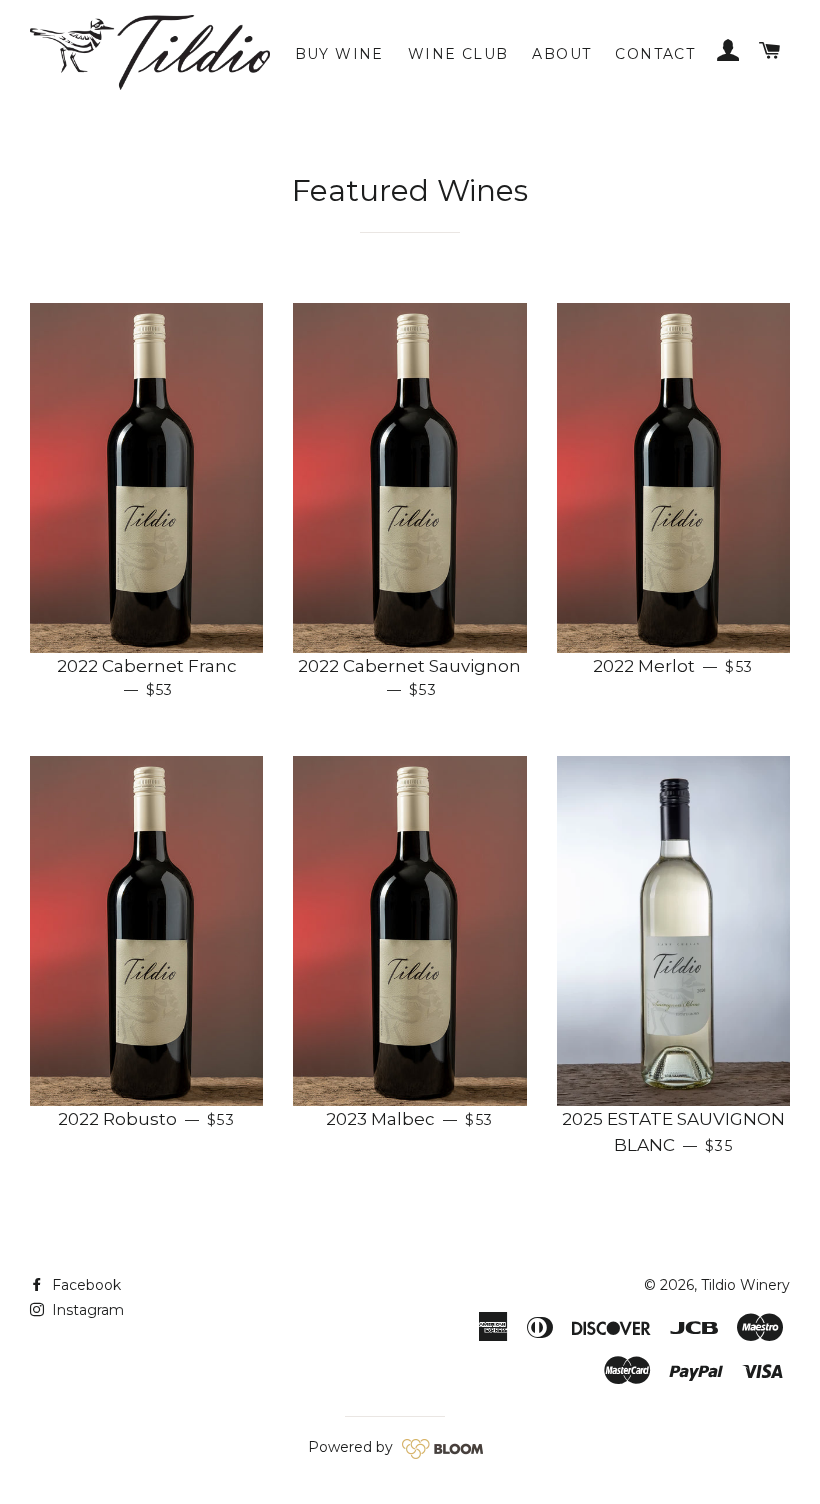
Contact (655, 54)
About (561, 54)
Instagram (86, 1310)
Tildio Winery (745, 1285)
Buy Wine (339, 54)
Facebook (84, 1285)
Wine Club (458, 54)
